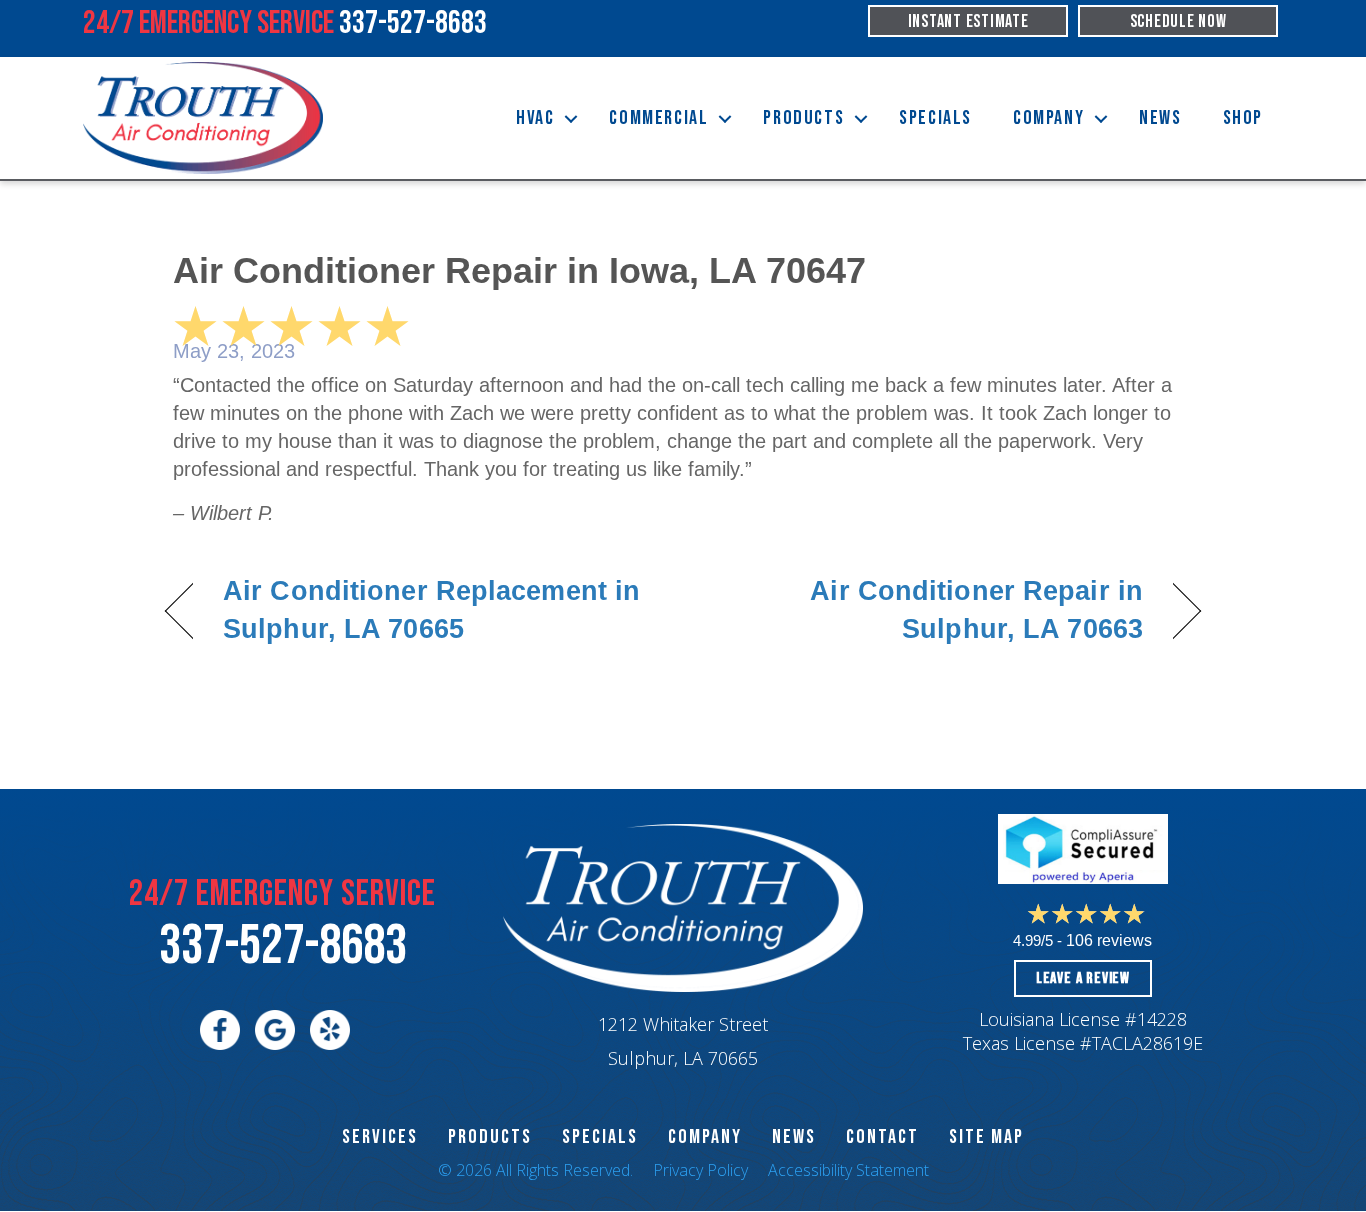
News (1160, 118)
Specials (935, 118)
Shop (1243, 118)
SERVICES (380, 1137)
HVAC (535, 118)
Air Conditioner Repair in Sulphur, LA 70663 (928, 610)
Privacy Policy (700, 1170)
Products (803, 118)
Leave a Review (1083, 978)
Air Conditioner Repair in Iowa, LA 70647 (519, 270)
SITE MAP (986, 1137)
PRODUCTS (490, 1137)
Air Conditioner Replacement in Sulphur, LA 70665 (431, 610)
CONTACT (882, 1137)
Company (1048, 118)
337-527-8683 (283, 946)
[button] (571, 118)
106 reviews (1109, 940)
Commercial (658, 118)
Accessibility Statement (848, 1170)
